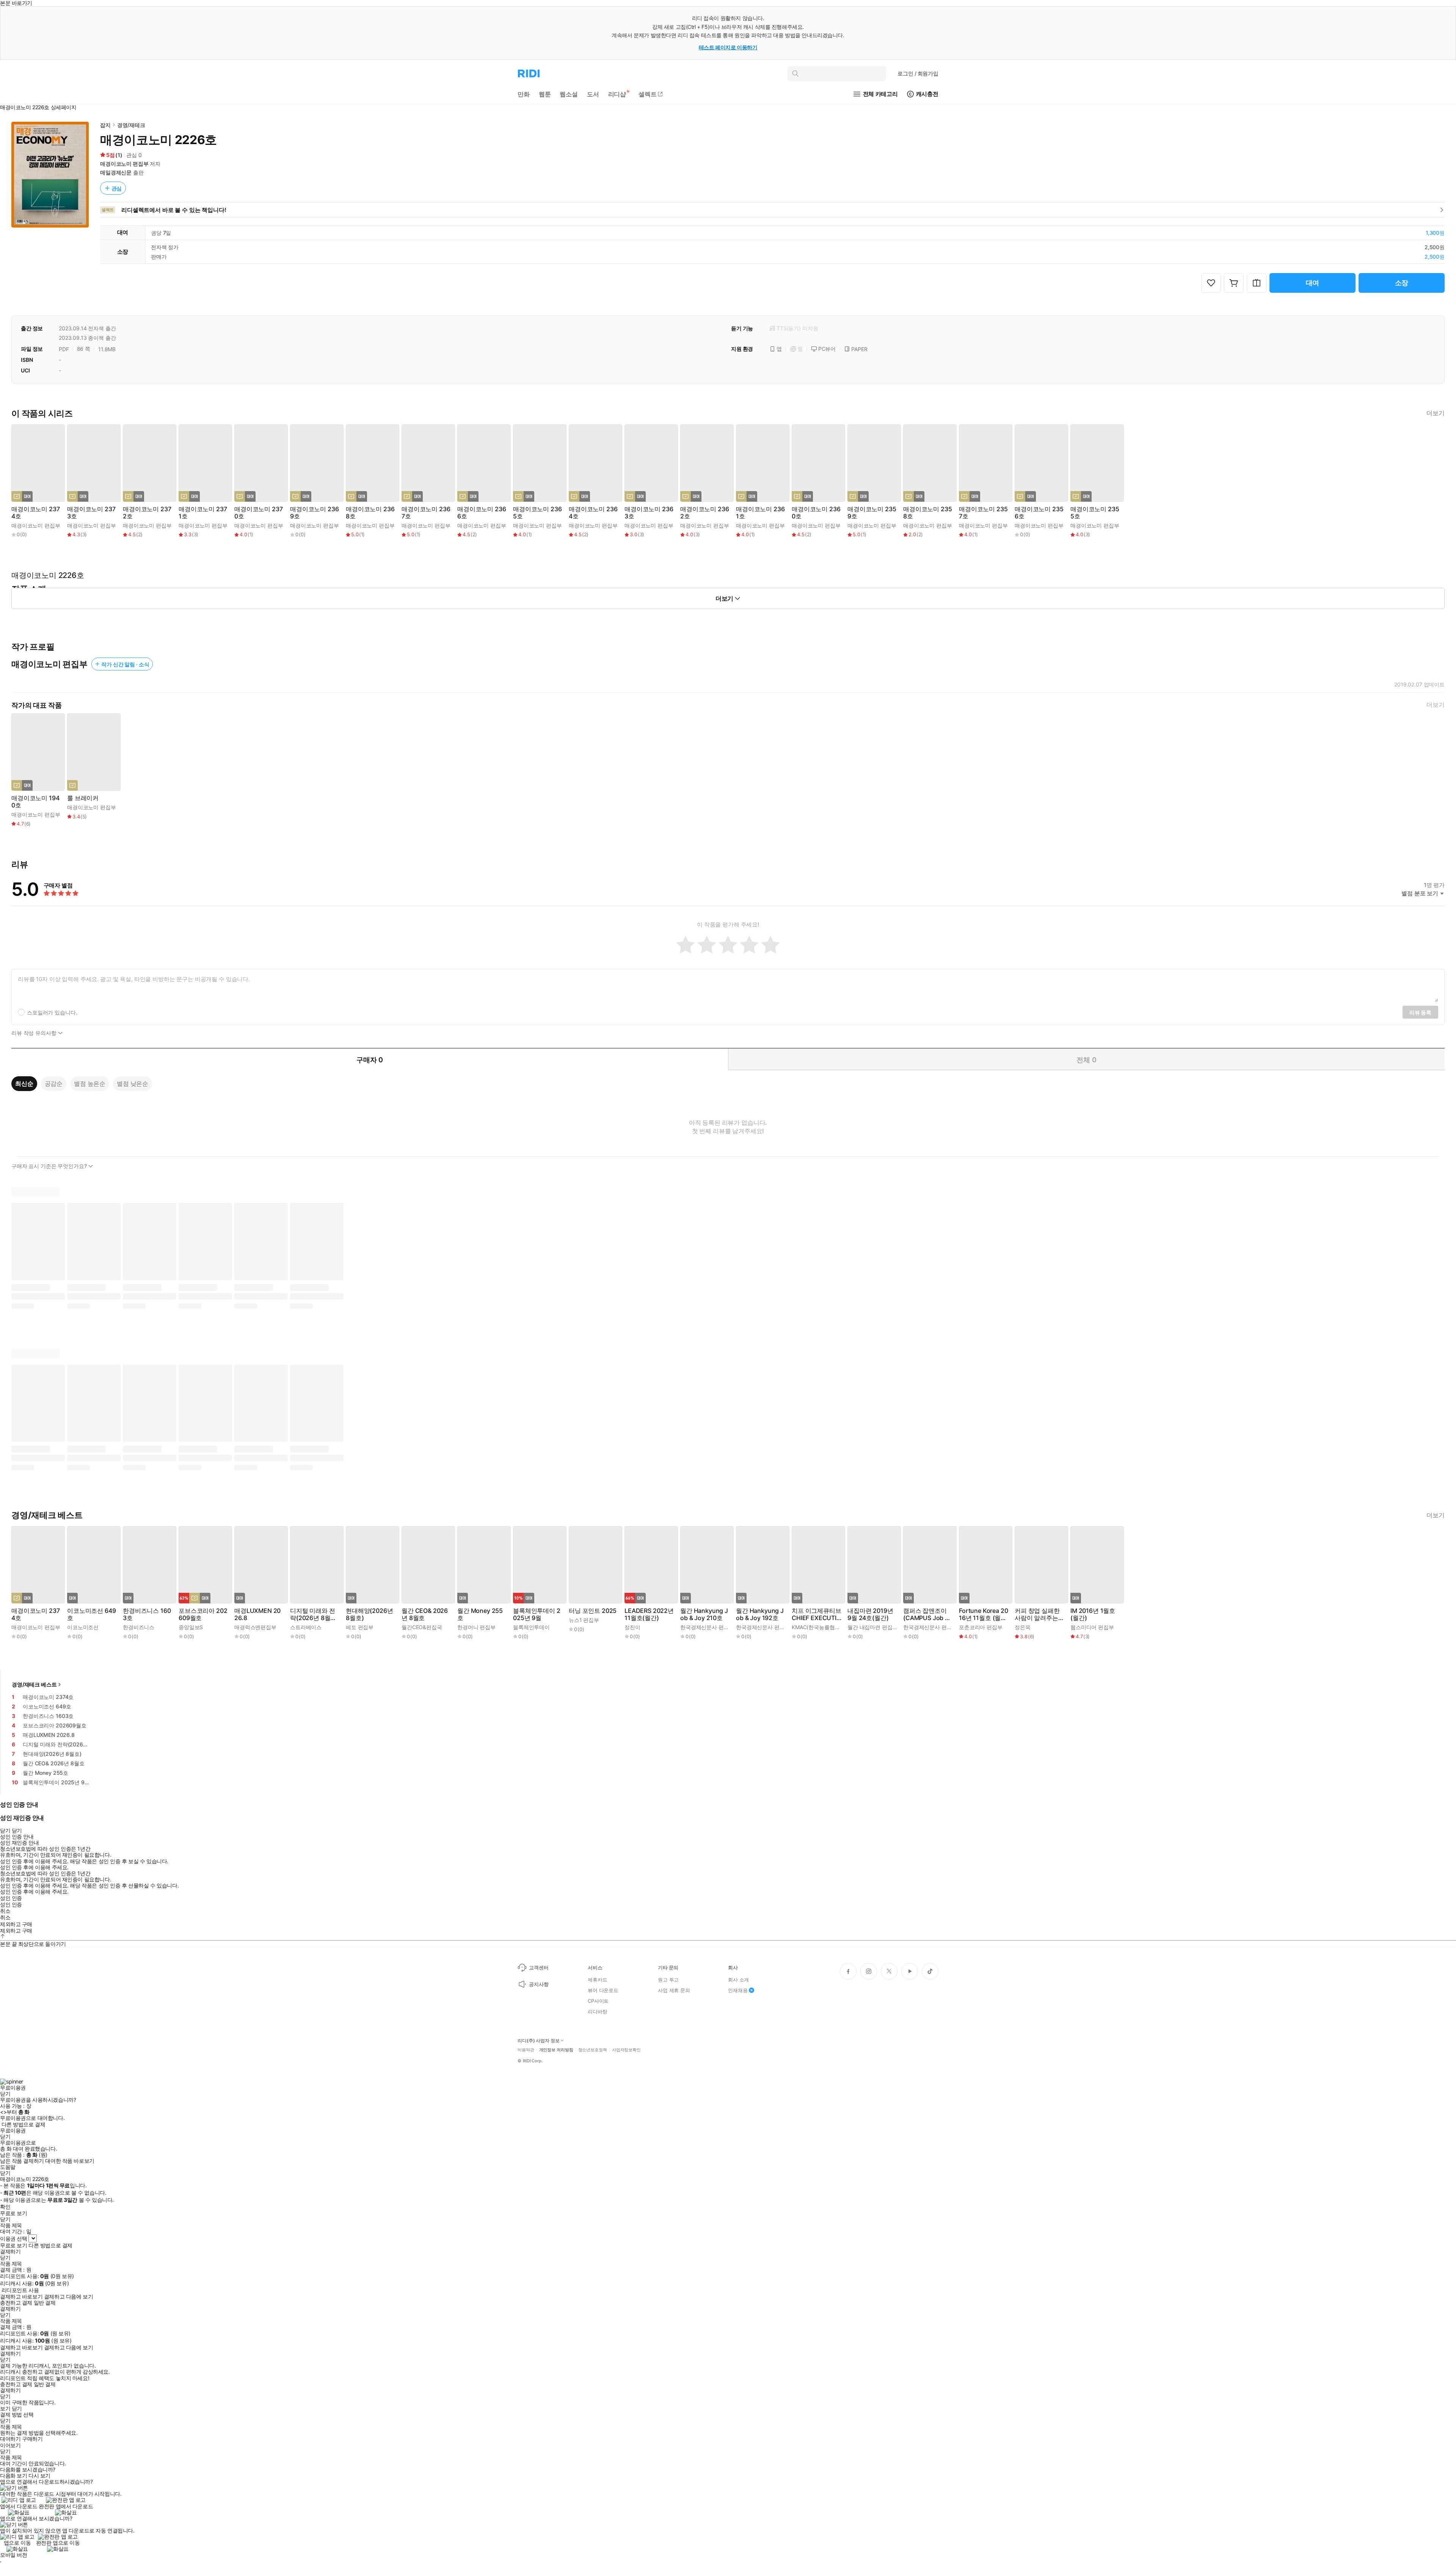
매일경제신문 (116, 172)
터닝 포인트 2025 (593, 1611)
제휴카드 (597, 1980)
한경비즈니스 (139, 1627)
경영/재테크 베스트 (34, 1684)
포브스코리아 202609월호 (203, 1614)
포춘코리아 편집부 (981, 1627)
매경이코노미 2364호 (593, 513)
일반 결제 (45, 2303)
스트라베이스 (306, 1627)
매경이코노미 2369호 (314, 513)
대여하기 (10, 2439)
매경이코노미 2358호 (927, 513)
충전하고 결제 (16, 2303)
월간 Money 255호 (480, 1614)
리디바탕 (597, 2011)
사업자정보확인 (626, 2050)
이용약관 (526, 2050)
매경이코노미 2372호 (147, 513)
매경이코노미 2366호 (482, 513)
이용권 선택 (13, 2238)
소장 (1402, 283)
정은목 (1023, 1627)
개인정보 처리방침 (556, 2050)
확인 (5, 2207)
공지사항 (539, 1984)
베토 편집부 (360, 1627)
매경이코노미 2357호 (983, 513)
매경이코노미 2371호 (203, 513)
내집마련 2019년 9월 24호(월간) (870, 1614)
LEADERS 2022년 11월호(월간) (649, 1614)
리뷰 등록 (1420, 1012)
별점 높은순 (90, 1083)
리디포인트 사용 (20, 2290)
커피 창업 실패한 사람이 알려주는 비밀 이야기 (1037, 1614)
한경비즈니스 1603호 (147, 1614)
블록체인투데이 (531, 1627)
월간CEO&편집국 (422, 1627)
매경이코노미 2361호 (760, 513)
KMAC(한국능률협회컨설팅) (825, 1627)
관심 (117, 188)
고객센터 (539, 1967)
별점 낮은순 (133, 1083)
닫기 (17, 2409)
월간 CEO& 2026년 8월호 (425, 1614)
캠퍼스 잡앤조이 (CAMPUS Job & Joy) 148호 (926, 1614)
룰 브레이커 (83, 798)
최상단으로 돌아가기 (42, 1944)
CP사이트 (598, 2001)
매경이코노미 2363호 (649, 513)
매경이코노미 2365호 (537, 513)
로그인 (918, 73)
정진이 (632, 1627)
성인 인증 (11, 1898)
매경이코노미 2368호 (370, 513)
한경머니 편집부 (476, 1627)
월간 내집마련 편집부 (872, 1627)
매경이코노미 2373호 (91, 513)
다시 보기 (39, 2476)
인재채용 (738, 1990)
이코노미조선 (83, 1627)
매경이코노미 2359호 (872, 513)
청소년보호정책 (593, 2050)
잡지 (105, 125)
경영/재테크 (131, 125)
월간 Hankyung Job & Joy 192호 (760, 1614)
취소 (5, 1911)
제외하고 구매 (16, 1924)
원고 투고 (668, 1980)
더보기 (1436, 413)
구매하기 (32, 2439)
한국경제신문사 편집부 (707, 1627)
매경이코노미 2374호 (35, 513)
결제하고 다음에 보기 (68, 2297)
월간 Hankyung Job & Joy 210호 (704, 1614)
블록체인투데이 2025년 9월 (537, 1614)
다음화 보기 (13, 2476)
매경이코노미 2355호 (1095, 513)
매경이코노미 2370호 (258, 513)
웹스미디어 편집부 (1092, 1627)
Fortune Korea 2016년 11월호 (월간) (983, 1614)
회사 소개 (738, 1980)
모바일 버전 (13, 2555)
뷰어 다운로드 (603, 1990)
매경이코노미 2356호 (1039, 513)
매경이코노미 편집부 (124, 164)
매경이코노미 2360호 (816, 513)
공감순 (54, 1083)
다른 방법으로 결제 (24, 2124)
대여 (1313, 283)
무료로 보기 (13, 2245)
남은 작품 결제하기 (22, 2161)
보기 (5, 2409)
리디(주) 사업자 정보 (539, 2041)
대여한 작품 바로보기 (70, 2161)
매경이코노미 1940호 (35, 802)
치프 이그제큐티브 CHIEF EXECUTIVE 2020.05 (817, 1614)
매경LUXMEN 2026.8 (257, 1614)
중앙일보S (191, 1627)
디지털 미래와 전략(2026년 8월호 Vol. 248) (313, 1614)
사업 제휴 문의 (674, 1990)
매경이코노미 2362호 (704, 513)
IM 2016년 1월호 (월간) (1093, 1614)
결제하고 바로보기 (21, 2297)
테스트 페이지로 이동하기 (728, 47)
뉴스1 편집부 (584, 1620)
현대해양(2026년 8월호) (369, 1614)
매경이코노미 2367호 (426, 513)
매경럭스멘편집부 (255, 1627)
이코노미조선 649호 (91, 1614)
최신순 (24, 1083)
